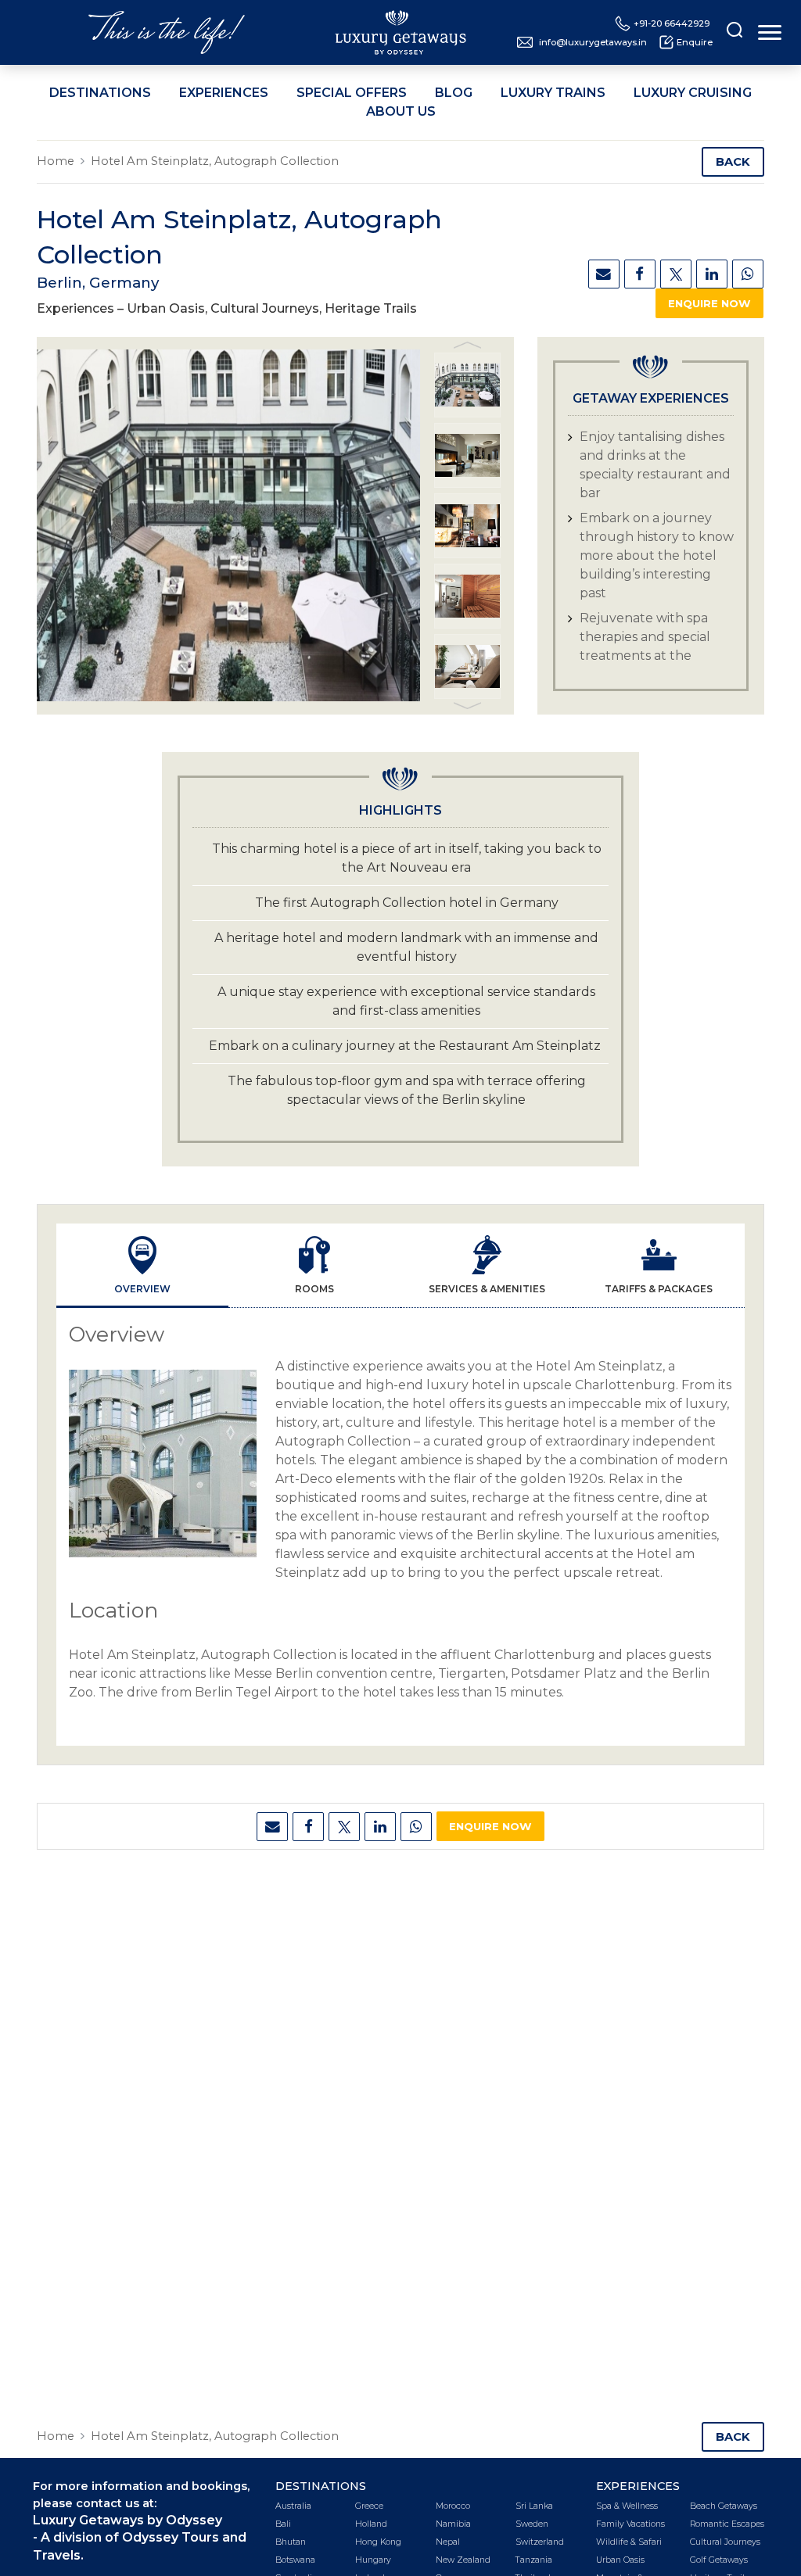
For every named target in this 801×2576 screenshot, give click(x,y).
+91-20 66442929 (672, 23)
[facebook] (640, 274)
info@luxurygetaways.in (593, 42)
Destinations (100, 93)
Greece (369, 2506)
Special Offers (352, 93)
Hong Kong (378, 2542)
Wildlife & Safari (629, 2542)
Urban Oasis (620, 2560)
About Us (401, 111)
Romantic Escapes (727, 2524)
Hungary (373, 2560)
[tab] (142, 1266)
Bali (283, 2524)
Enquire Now (709, 303)
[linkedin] (712, 274)
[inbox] (604, 274)
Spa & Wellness (627, 2506)
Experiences (224, 93)
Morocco (453, 2506)
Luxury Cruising (693, 93)
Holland (371, 2524)
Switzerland (540, 2542)
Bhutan (291, 2542)
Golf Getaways (719, 2560)
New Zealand (463, 2560)
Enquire (695, 42)
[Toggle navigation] (770, 32)
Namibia (453, 2524)
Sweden (532, 2524)
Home (56, 161)
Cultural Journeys (725, 2542)
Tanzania (534, 2560)
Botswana (295, 2560)
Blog (454, 93)
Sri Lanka (534, 2506)
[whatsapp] (748, 274)
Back (733, 162)
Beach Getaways (724, 2506)
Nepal (448, 2542)
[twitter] (676, 274)
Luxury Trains (553, 93)
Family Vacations (630, 2524)
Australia (293, 2506)
